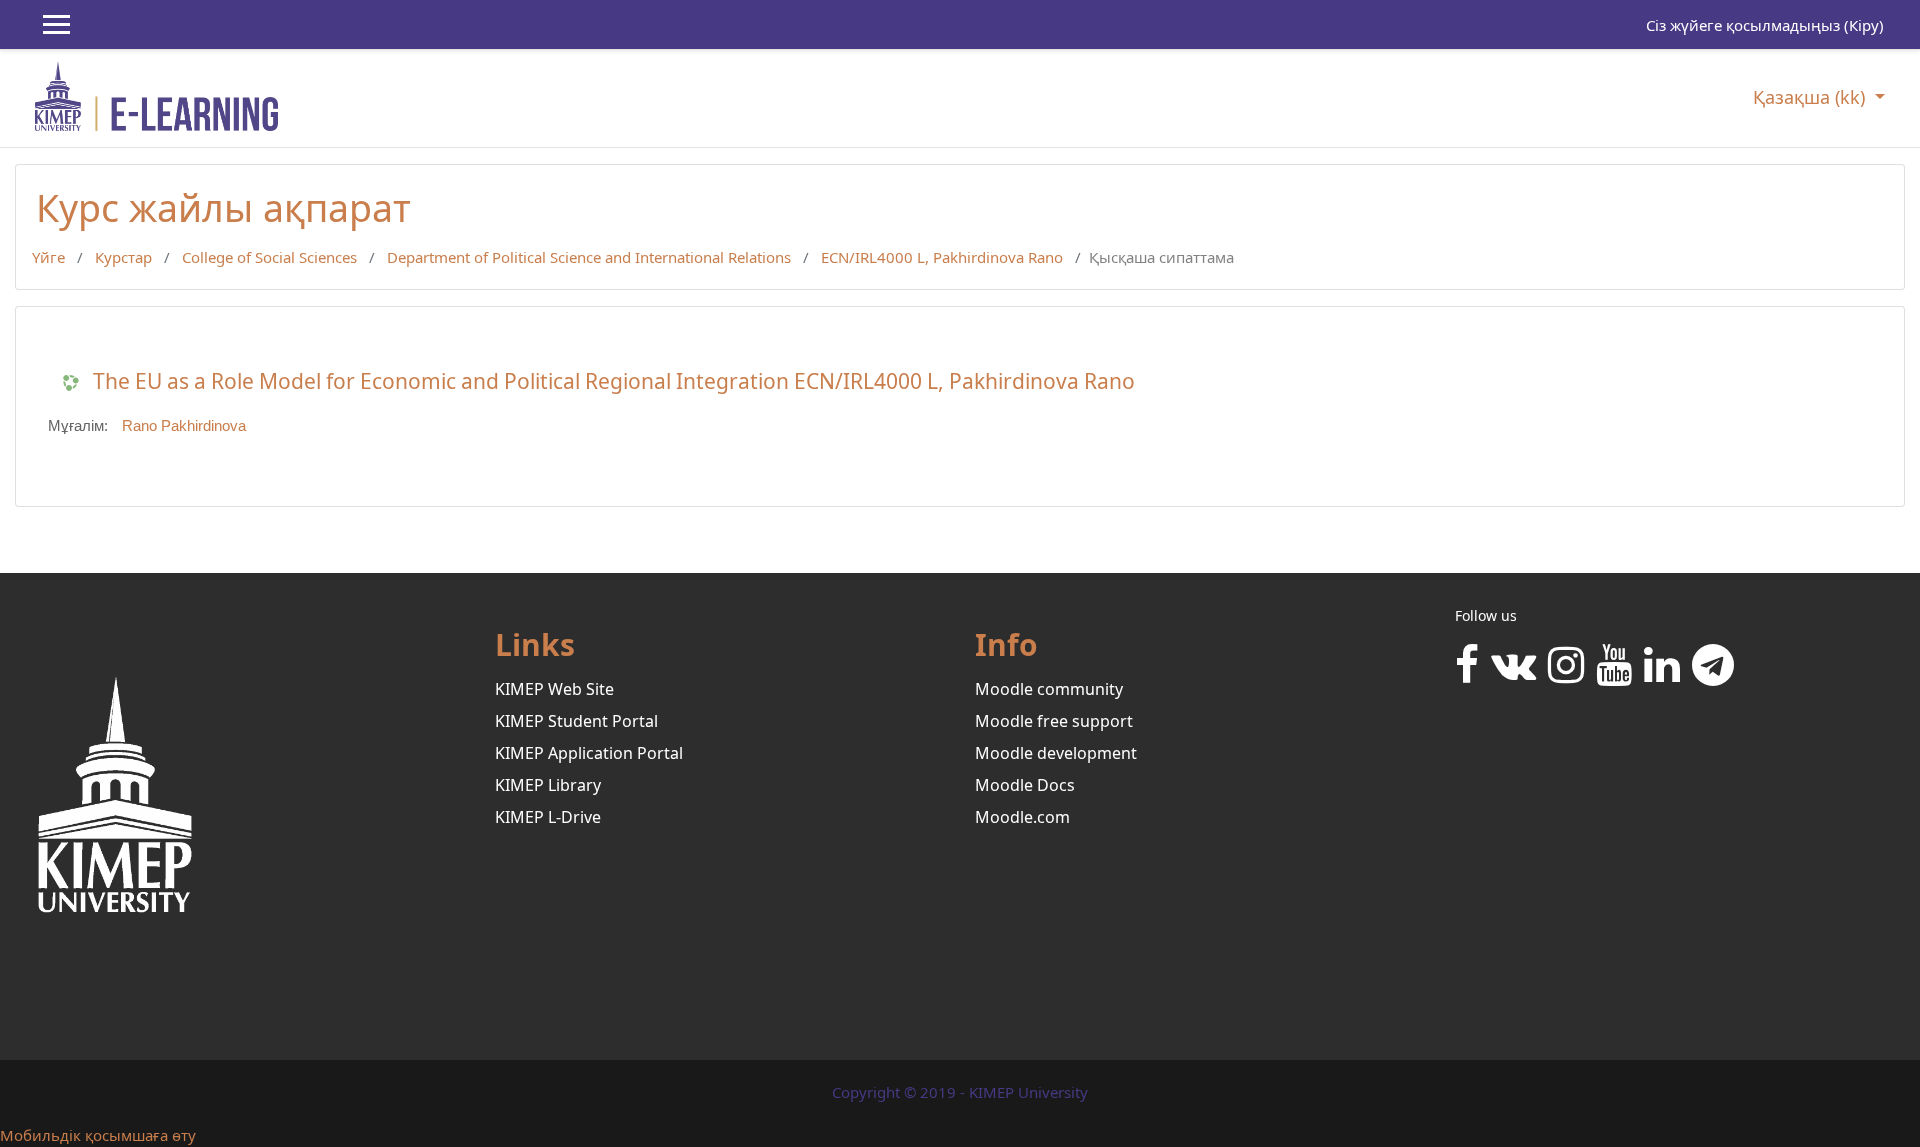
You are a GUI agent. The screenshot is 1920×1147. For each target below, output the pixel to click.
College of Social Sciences (269, 257)
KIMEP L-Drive (548, 817)
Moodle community (1049, 689)
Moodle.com (1022, 817)
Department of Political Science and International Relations (589, 257)
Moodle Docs (1025, 785)
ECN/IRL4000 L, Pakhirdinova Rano (942, 257)
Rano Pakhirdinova (184, 425)
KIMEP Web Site (554, 689)
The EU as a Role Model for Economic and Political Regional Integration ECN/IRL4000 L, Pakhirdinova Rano (614, 381)
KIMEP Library (548, 785)
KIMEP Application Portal (589, 753)
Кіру (1864, 25)
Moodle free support (1054, 721)
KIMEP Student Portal (576, 721)
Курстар (123, 257)
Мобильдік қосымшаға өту (98, 1135)
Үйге (48, 257)
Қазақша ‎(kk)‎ (1811, 97)
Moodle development (1056, 753)
